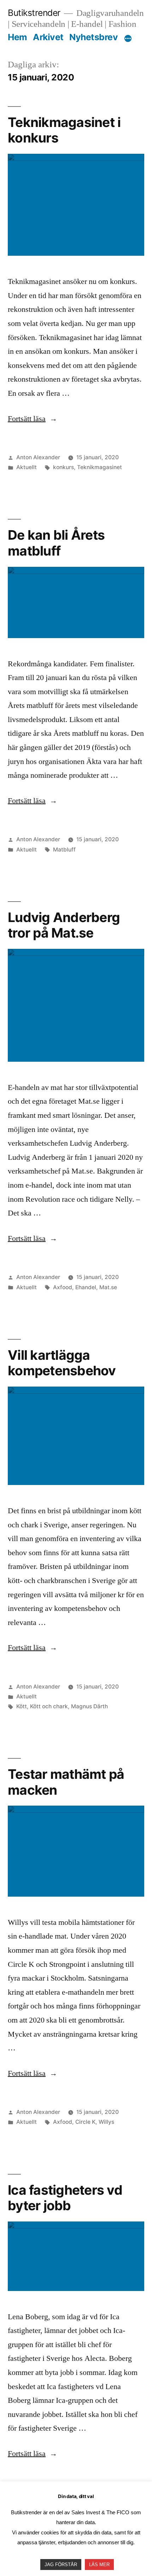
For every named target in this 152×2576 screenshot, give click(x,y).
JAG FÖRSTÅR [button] (61, 2565)
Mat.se (108, 1287)
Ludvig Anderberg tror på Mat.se (64, 925)
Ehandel (86, 1287)
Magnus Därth (89, 1706)
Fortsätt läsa (33, 419)
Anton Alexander (38, 457)
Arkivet (48, 37)
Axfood (63, 1287)
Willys (106, 2122)
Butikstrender (34, 13)
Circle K (85, 2122)
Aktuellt (27, 467)
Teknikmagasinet (100, 467)
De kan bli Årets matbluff (56, 543)
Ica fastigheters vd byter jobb (65, 2198)
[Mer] (128, 38)
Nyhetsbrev (93, 37)
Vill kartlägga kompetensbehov (62, 1363)
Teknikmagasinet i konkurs (64, 130)
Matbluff (64, 850)
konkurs (63, 467)
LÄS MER (99, 2565)
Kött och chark (49, 1706)
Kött (22, 1706)
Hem (17, 37)
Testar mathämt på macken (66, 1782)
